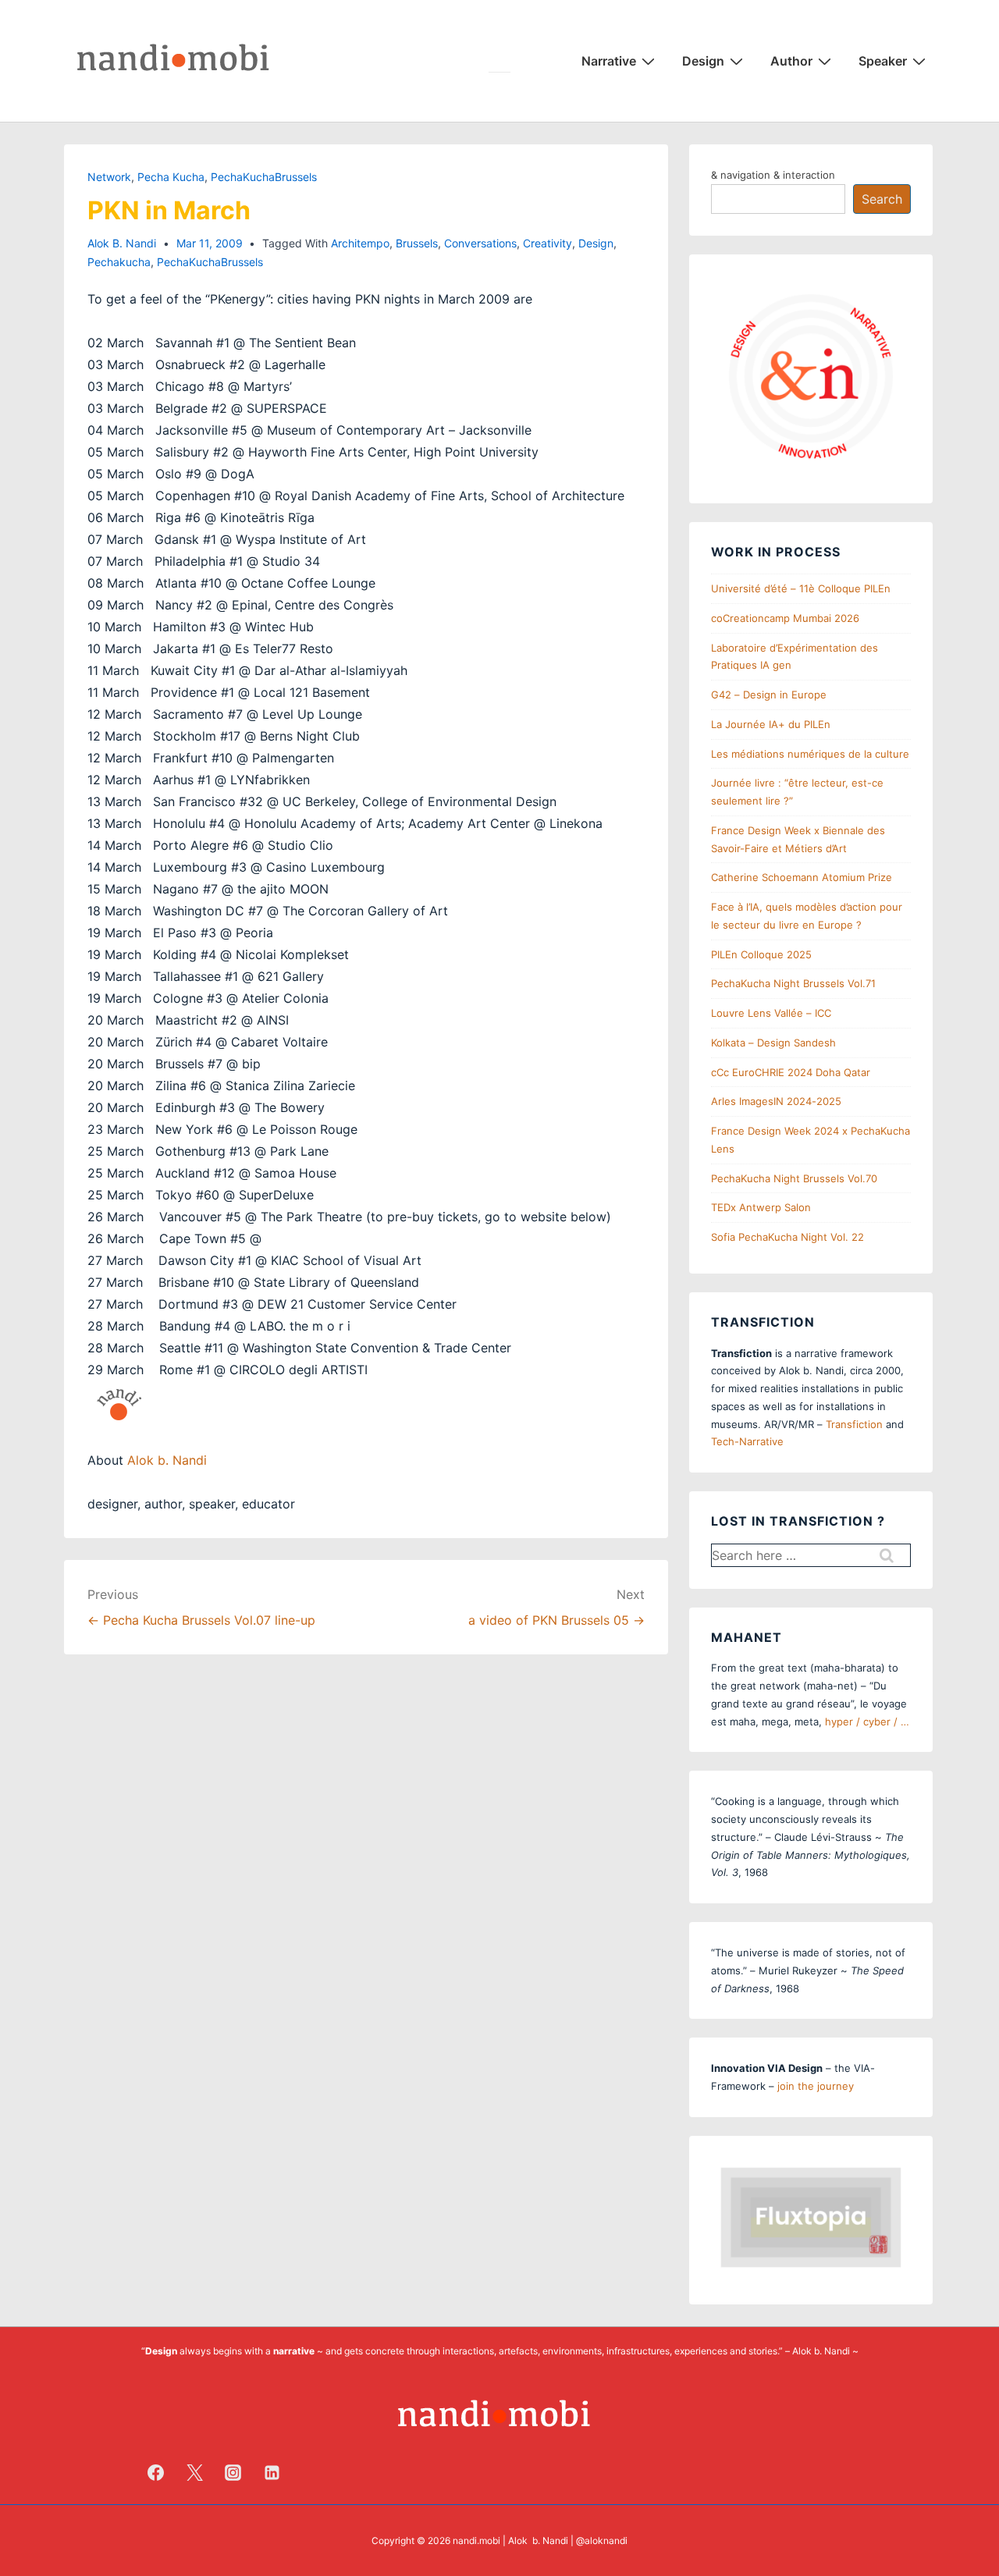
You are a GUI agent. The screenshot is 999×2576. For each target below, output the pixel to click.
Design (703, 61)
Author (791, 61)
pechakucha (119, 262)
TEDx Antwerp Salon (761, 1207)
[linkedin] (272, 2472)
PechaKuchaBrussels (264, 177)
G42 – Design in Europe (769, 695)
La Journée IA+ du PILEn (771, 724)
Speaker (883, 61)
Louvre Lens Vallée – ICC (771, 1013)
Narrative (609, 61)
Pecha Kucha (171, 177)
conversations (480, 243)
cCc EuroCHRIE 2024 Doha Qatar (791, 1072)
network (109, 177)
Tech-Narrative (747, 1441)
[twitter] (194, 2472)
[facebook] (156, 2472)
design (596, 243)
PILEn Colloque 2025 (761, 954)
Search (882, 199)
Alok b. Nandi (167, 1460)
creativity (547, 243)
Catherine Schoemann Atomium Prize (802, 877)
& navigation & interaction (773, 175)
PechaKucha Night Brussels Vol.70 (794, 1178)
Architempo (360, 243)
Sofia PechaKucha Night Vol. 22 (787, 1237)
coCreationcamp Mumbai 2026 (785, 618)
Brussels (417, 243)
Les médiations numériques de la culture (810, 754)
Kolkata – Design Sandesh (773, 1043)
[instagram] (233, 2472)
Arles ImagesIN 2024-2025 (776, 1101)
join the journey (816, 2086)
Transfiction (854, 1424)
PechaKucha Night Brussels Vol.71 (793, 983)
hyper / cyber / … (867, 1721)
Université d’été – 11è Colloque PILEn (801, 588)
